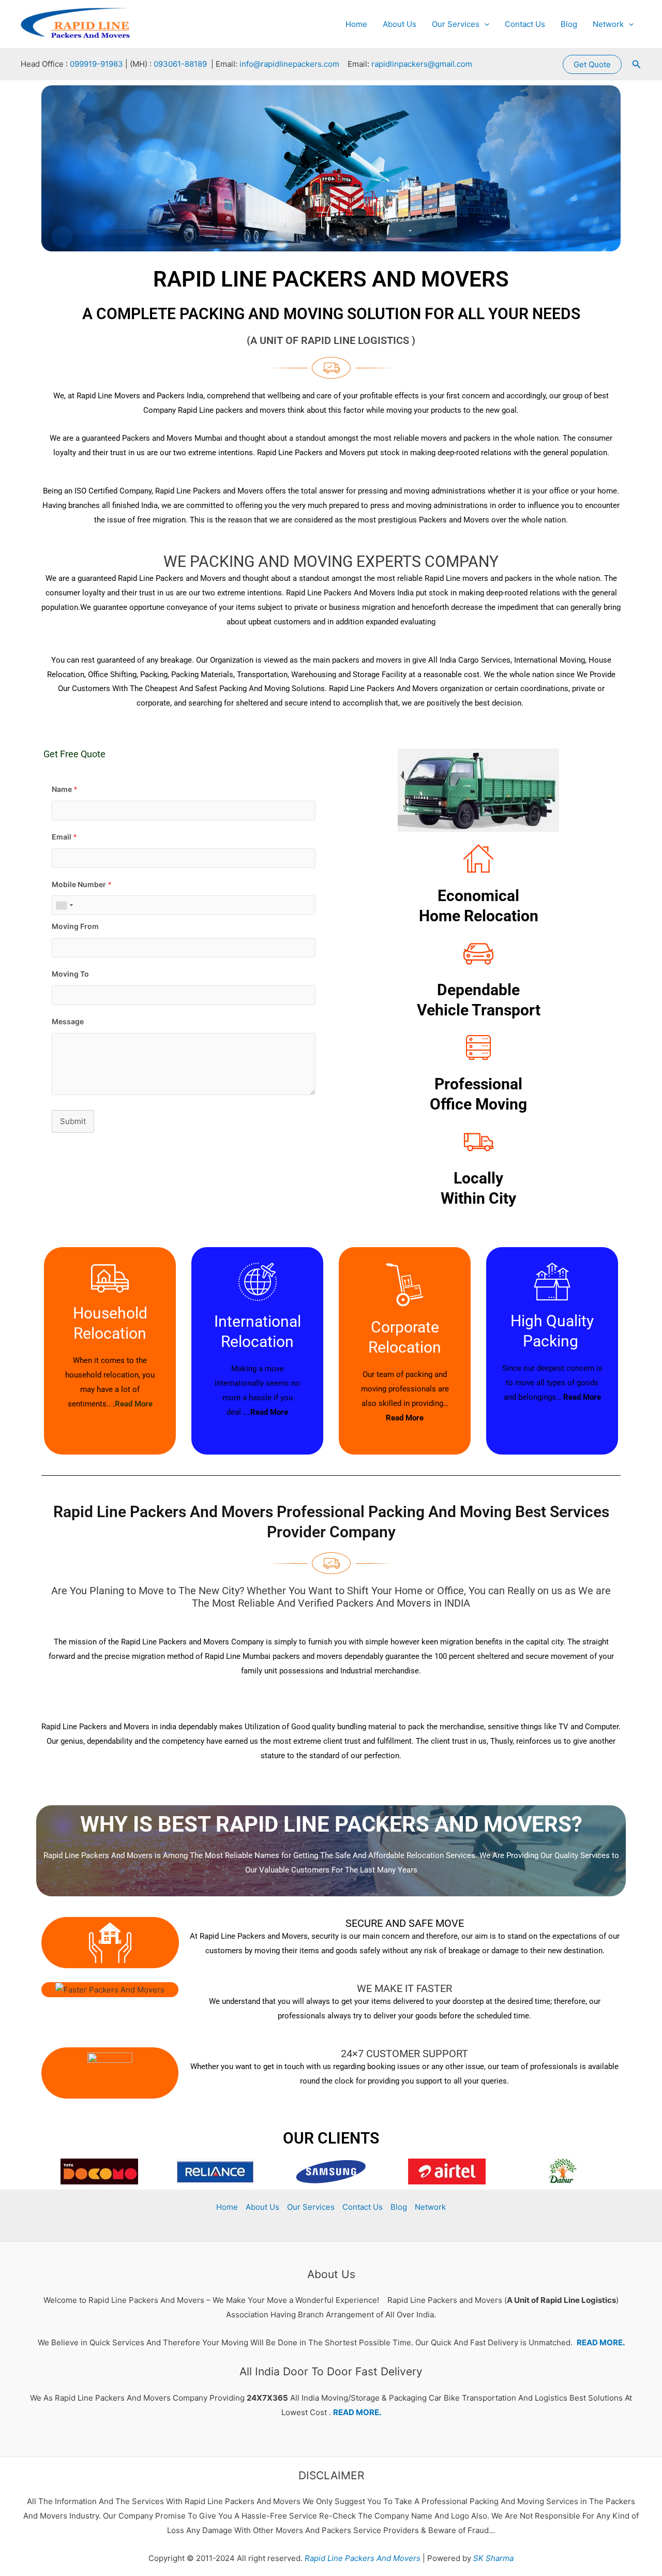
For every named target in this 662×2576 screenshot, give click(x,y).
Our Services (456, 24)
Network (608, 24)
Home (356, 24)
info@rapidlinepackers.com (289, 64)
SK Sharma (493, 2558)
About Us (400, 24)
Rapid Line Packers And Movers (362, 2558)
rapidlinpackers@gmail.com (422, 64)
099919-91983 (96, 64)
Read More (269, 1412)
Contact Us (525, 24)
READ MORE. (601, 2342)
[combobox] (64, 905)
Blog (569, 24)
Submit (73, 1121)
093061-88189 (180, 64)
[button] (484, 24)
